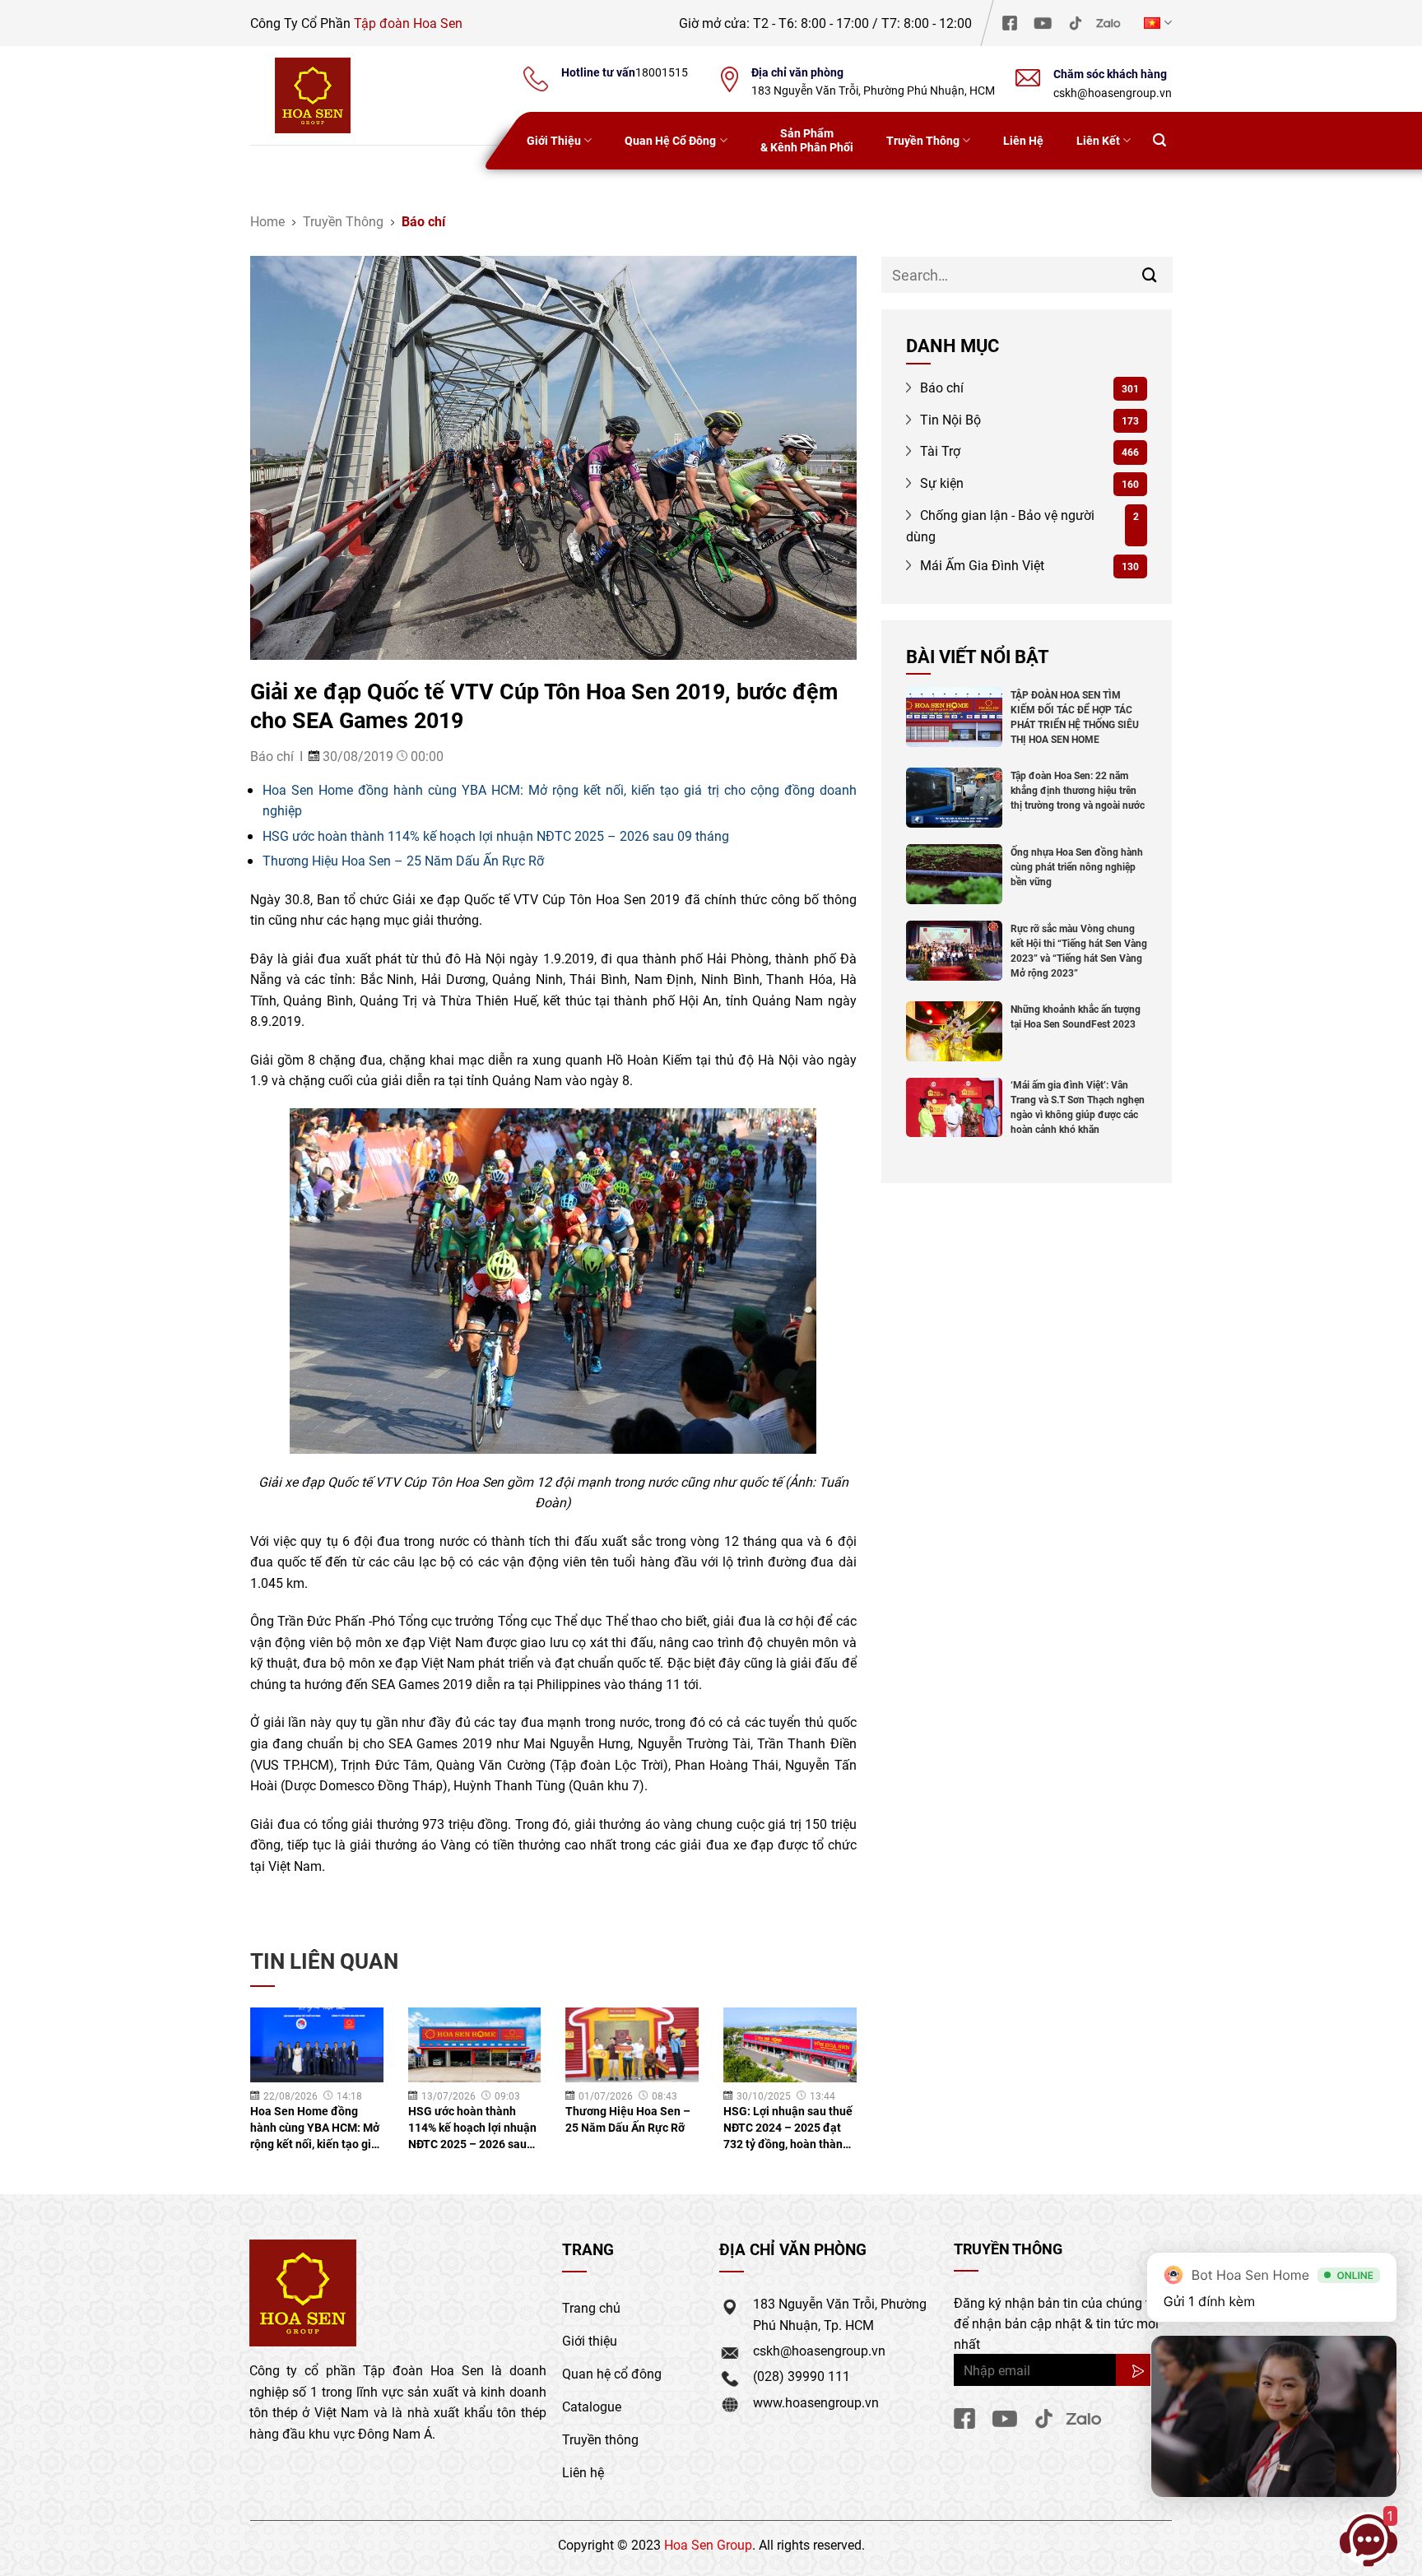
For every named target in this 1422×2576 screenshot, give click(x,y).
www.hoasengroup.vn (816, 2402)
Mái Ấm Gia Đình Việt (981, 565)
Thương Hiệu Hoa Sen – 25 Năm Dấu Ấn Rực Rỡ (403, 860)
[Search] (1159, 141)
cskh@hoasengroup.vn (1113, 93)
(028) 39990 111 (802, 2376)
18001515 (662, 72)
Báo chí (423, 221)
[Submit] (1150, 274)
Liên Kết (1098, 140)
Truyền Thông (923, 140)
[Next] (835, 2069)
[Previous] (272, 2069)
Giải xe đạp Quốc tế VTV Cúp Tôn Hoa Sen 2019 (536, 899)
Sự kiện (940, 483)
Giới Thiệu (554, 140)
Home (267, 221)
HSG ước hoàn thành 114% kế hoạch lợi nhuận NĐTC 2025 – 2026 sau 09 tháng (496, 835)
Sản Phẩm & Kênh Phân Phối (807, 140)
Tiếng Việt (1156, 23)
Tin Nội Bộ (949, 419)
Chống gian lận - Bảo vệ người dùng (1001, 525)
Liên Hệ (1023, 140)
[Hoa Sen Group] (313, 95)
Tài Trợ (939, 450)
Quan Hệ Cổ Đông (670, 140)
